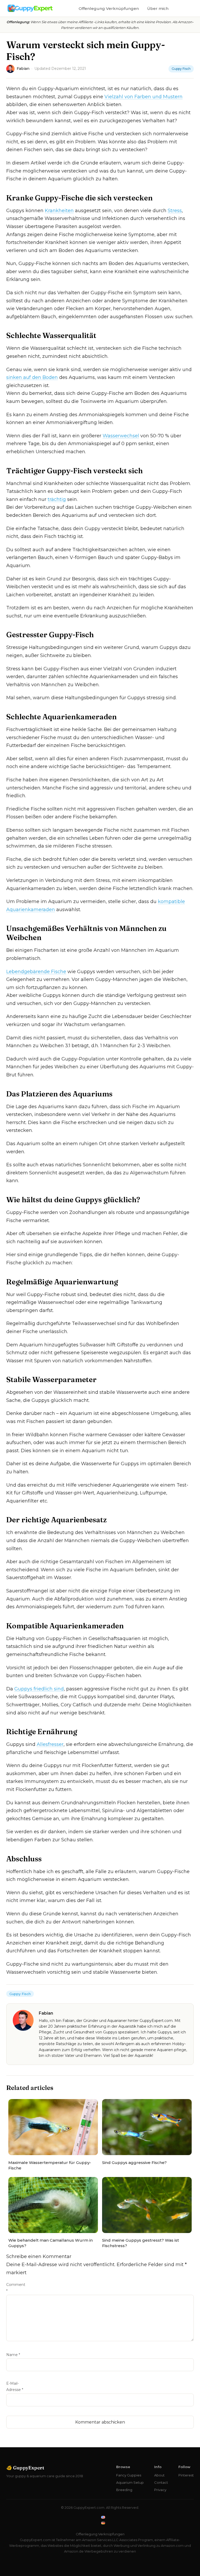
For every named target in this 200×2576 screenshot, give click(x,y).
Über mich (158, 8)
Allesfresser (50, 1744)
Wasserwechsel (121, 436)
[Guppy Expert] (30, 8)
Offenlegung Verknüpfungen (109, 8)
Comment (16, 2288)
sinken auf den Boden (32, 377)
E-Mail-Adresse (15, 2387)
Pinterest (186, 2475)
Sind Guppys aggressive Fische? (134, 2163)
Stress (175, 211)
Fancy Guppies (129, 2475)
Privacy (160, 2490)
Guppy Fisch (181, 69)
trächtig (57, 499)
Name (13, 2355)
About (159, 2475)
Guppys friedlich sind (39, 1689)
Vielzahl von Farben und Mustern (143, 97)
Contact (161, 2482)
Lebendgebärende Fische (36, 972)
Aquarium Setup (130, 2482)
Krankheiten (59, 211)
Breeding (124, 2490)
